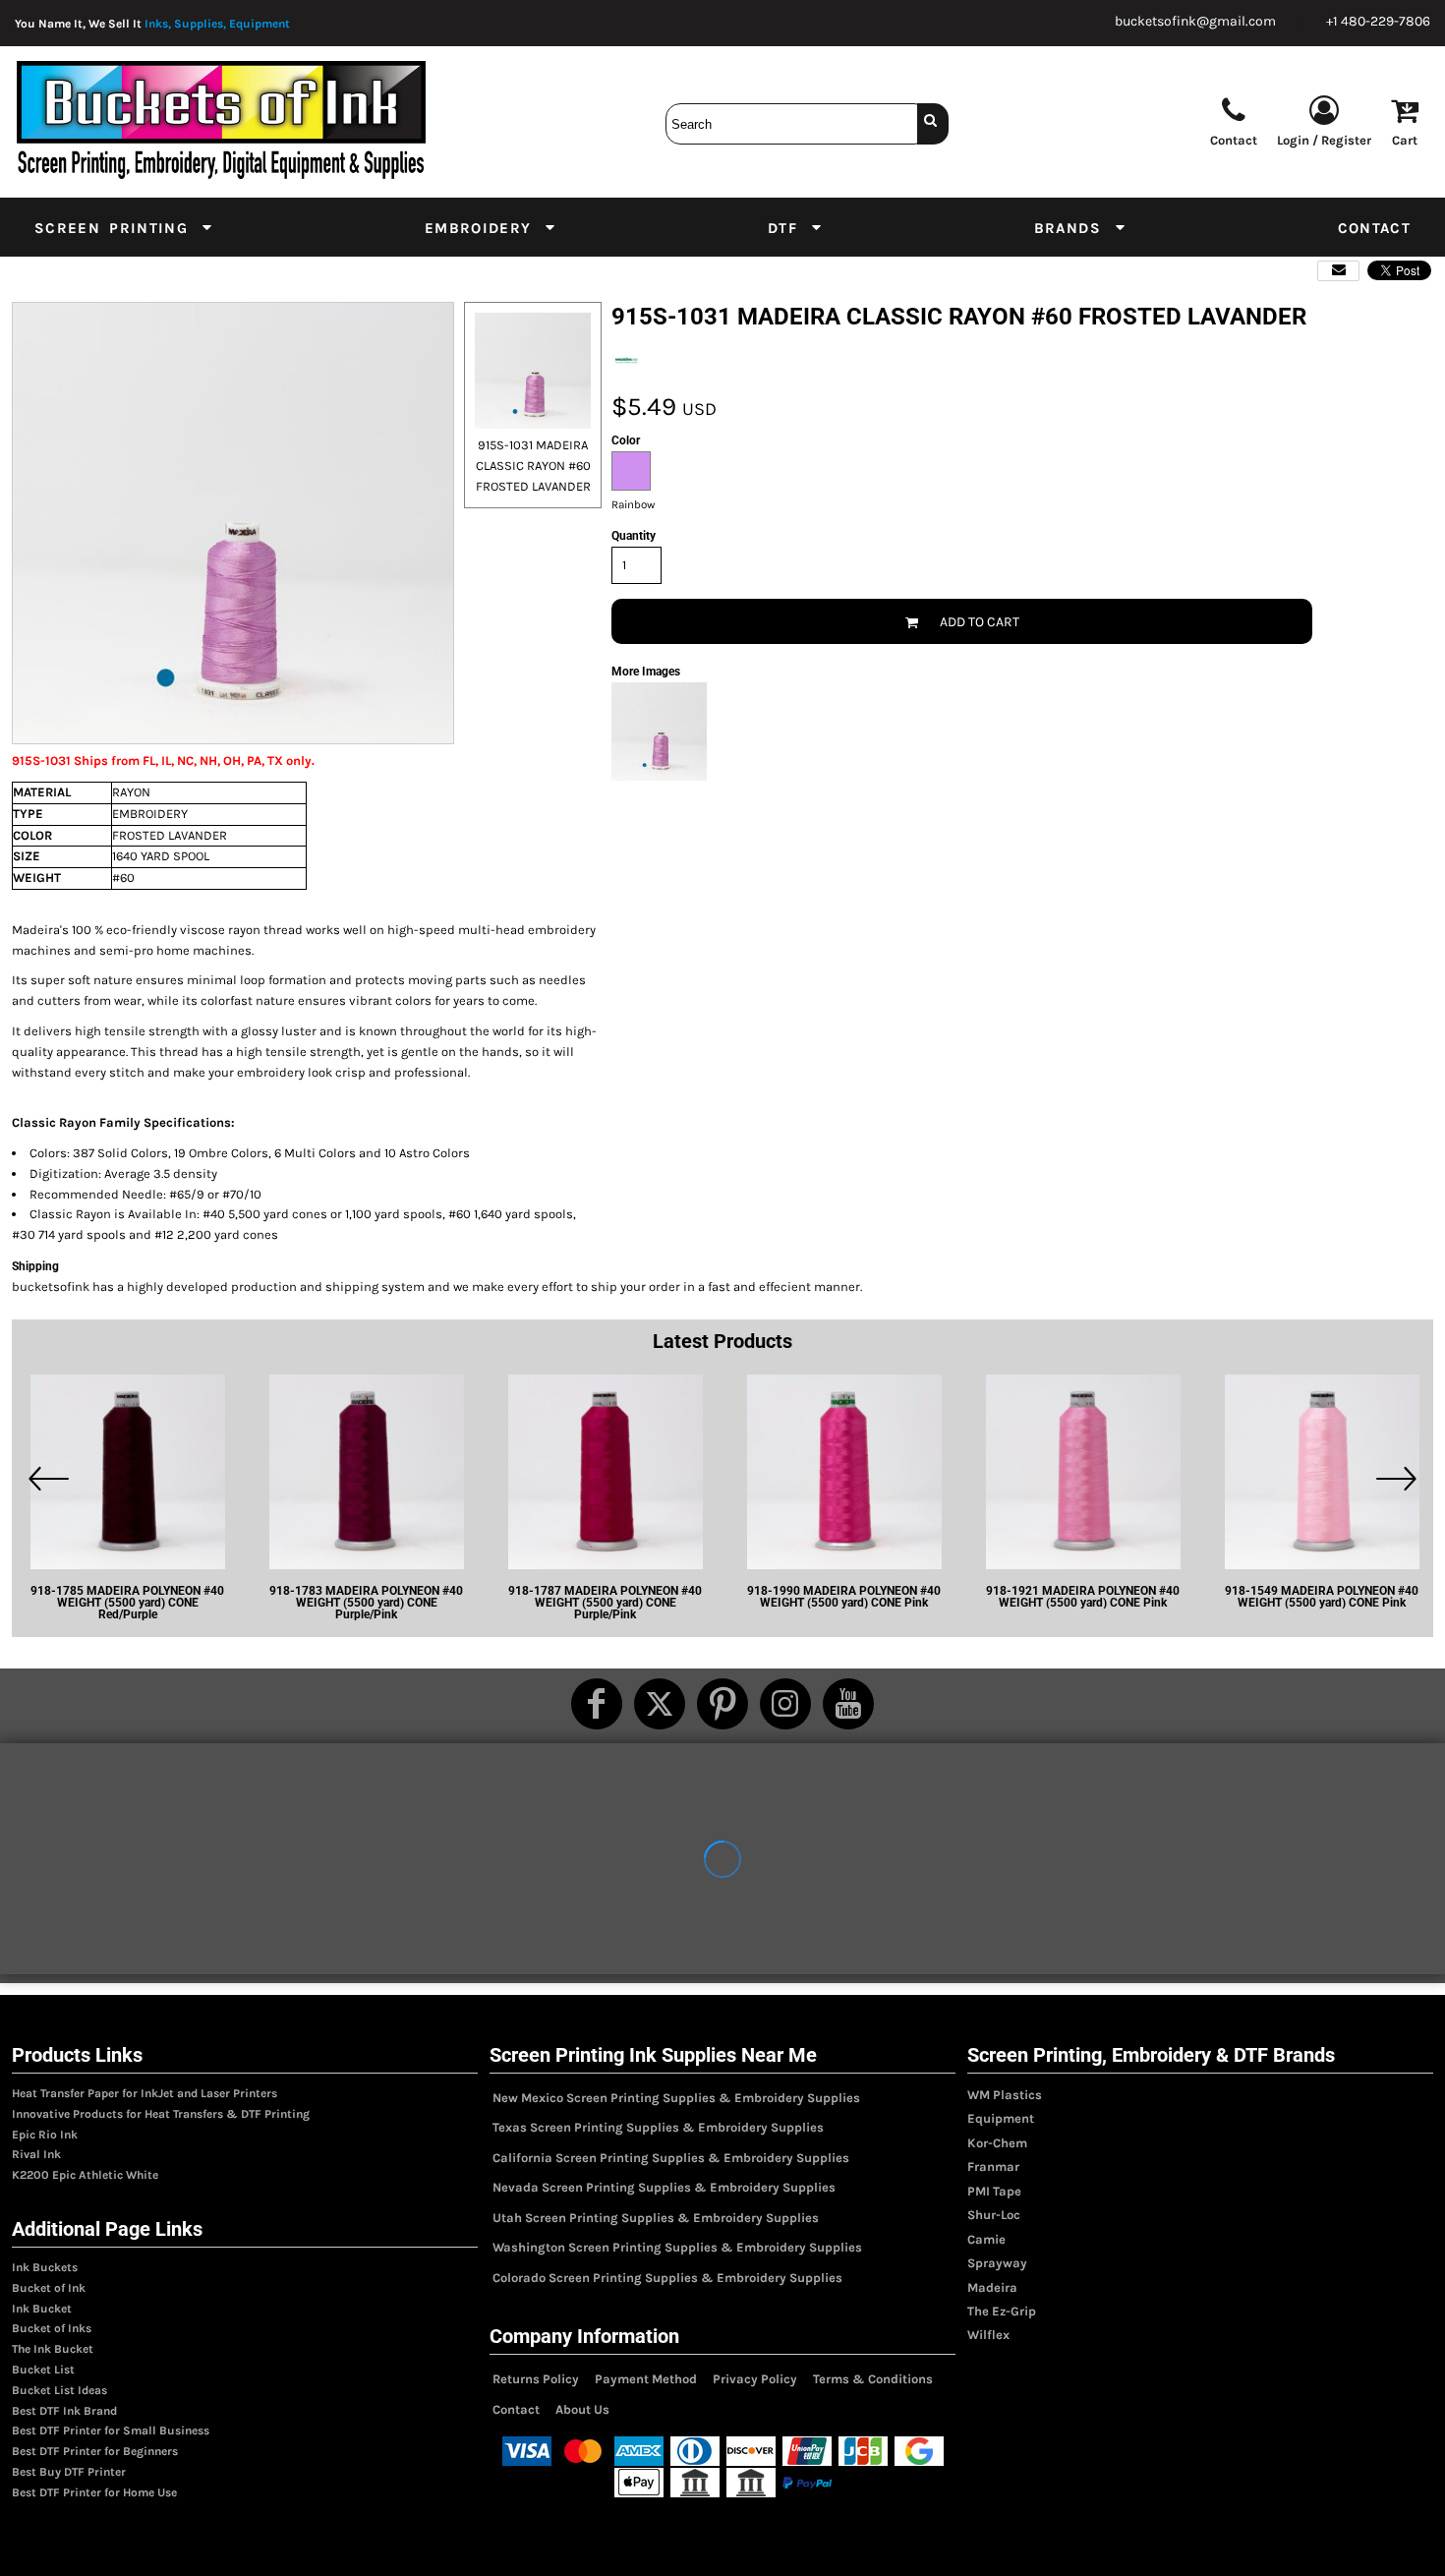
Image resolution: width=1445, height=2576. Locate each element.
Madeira (992, 2287)
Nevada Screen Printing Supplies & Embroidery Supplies (664, 2187)
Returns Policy (536, 2379)
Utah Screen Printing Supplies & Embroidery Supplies (656, 2218)
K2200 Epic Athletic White (85, 2175)
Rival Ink (36, 2154)
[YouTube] (848, 1704)
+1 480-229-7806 (1378, 21)
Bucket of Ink (49, 2288)
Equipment (1001, 2118)
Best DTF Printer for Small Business (111, 2430)
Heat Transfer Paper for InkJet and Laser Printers (144, 2093)
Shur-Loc (994, 2215)
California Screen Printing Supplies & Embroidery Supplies (671, 2158)
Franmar (993, 2166)
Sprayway (997, 2263)
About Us (582, 2409)
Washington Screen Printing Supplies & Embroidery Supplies (677, 2247)
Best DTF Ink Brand (64, 2411)
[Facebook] (597, 1704)
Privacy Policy (755, 2379)
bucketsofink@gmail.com (1195, 21)
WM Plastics (1005, 2095)
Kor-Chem (997, 2143)
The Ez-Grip (1002, 2311)
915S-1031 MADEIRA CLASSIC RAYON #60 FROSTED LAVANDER (533, 466)
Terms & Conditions (873, 2379)
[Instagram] (785, 1704)
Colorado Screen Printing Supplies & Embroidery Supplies (667, 2278)
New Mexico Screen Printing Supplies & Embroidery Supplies (676, 2098)
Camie (986, 2239)
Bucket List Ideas (59, 2390)
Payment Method (646, 2379)
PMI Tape (994, 2191)
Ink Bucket (42, 2309)
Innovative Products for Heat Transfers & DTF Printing (161, 2114)
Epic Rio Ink (45, 2135)
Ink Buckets (45, 2267)
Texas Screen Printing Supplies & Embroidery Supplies (658, 2127)
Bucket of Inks (52, 2328)
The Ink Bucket (53, 2349)
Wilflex (988, 2335)
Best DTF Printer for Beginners (95, 2451)
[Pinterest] (722, 1704)
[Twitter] (660, 1704)
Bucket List (43, 2370)
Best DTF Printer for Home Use (94, 2492)
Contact (516, 2409)
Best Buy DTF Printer (69, 2472)
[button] (124, 227)
